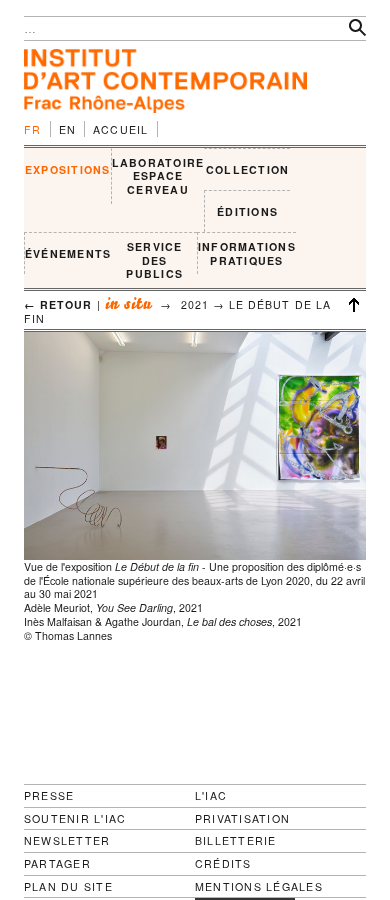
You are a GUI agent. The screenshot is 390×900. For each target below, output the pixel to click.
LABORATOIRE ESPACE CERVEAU (158, 176)
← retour (58, 304)
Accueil (121, 129)
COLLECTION (247, 169)
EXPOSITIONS (68, 169)
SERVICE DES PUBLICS (154, 260)
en (68, 129)
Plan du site (68, 887)
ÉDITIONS (247, 211)
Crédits (223, 864)
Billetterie (236, 840)
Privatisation (242, 818)
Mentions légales (259, 887)
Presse (49, 795)
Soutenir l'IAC (75, 818)
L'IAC (211, 795)
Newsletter (67, 840)
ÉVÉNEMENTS (68, 253)
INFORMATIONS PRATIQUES (247, 253)
